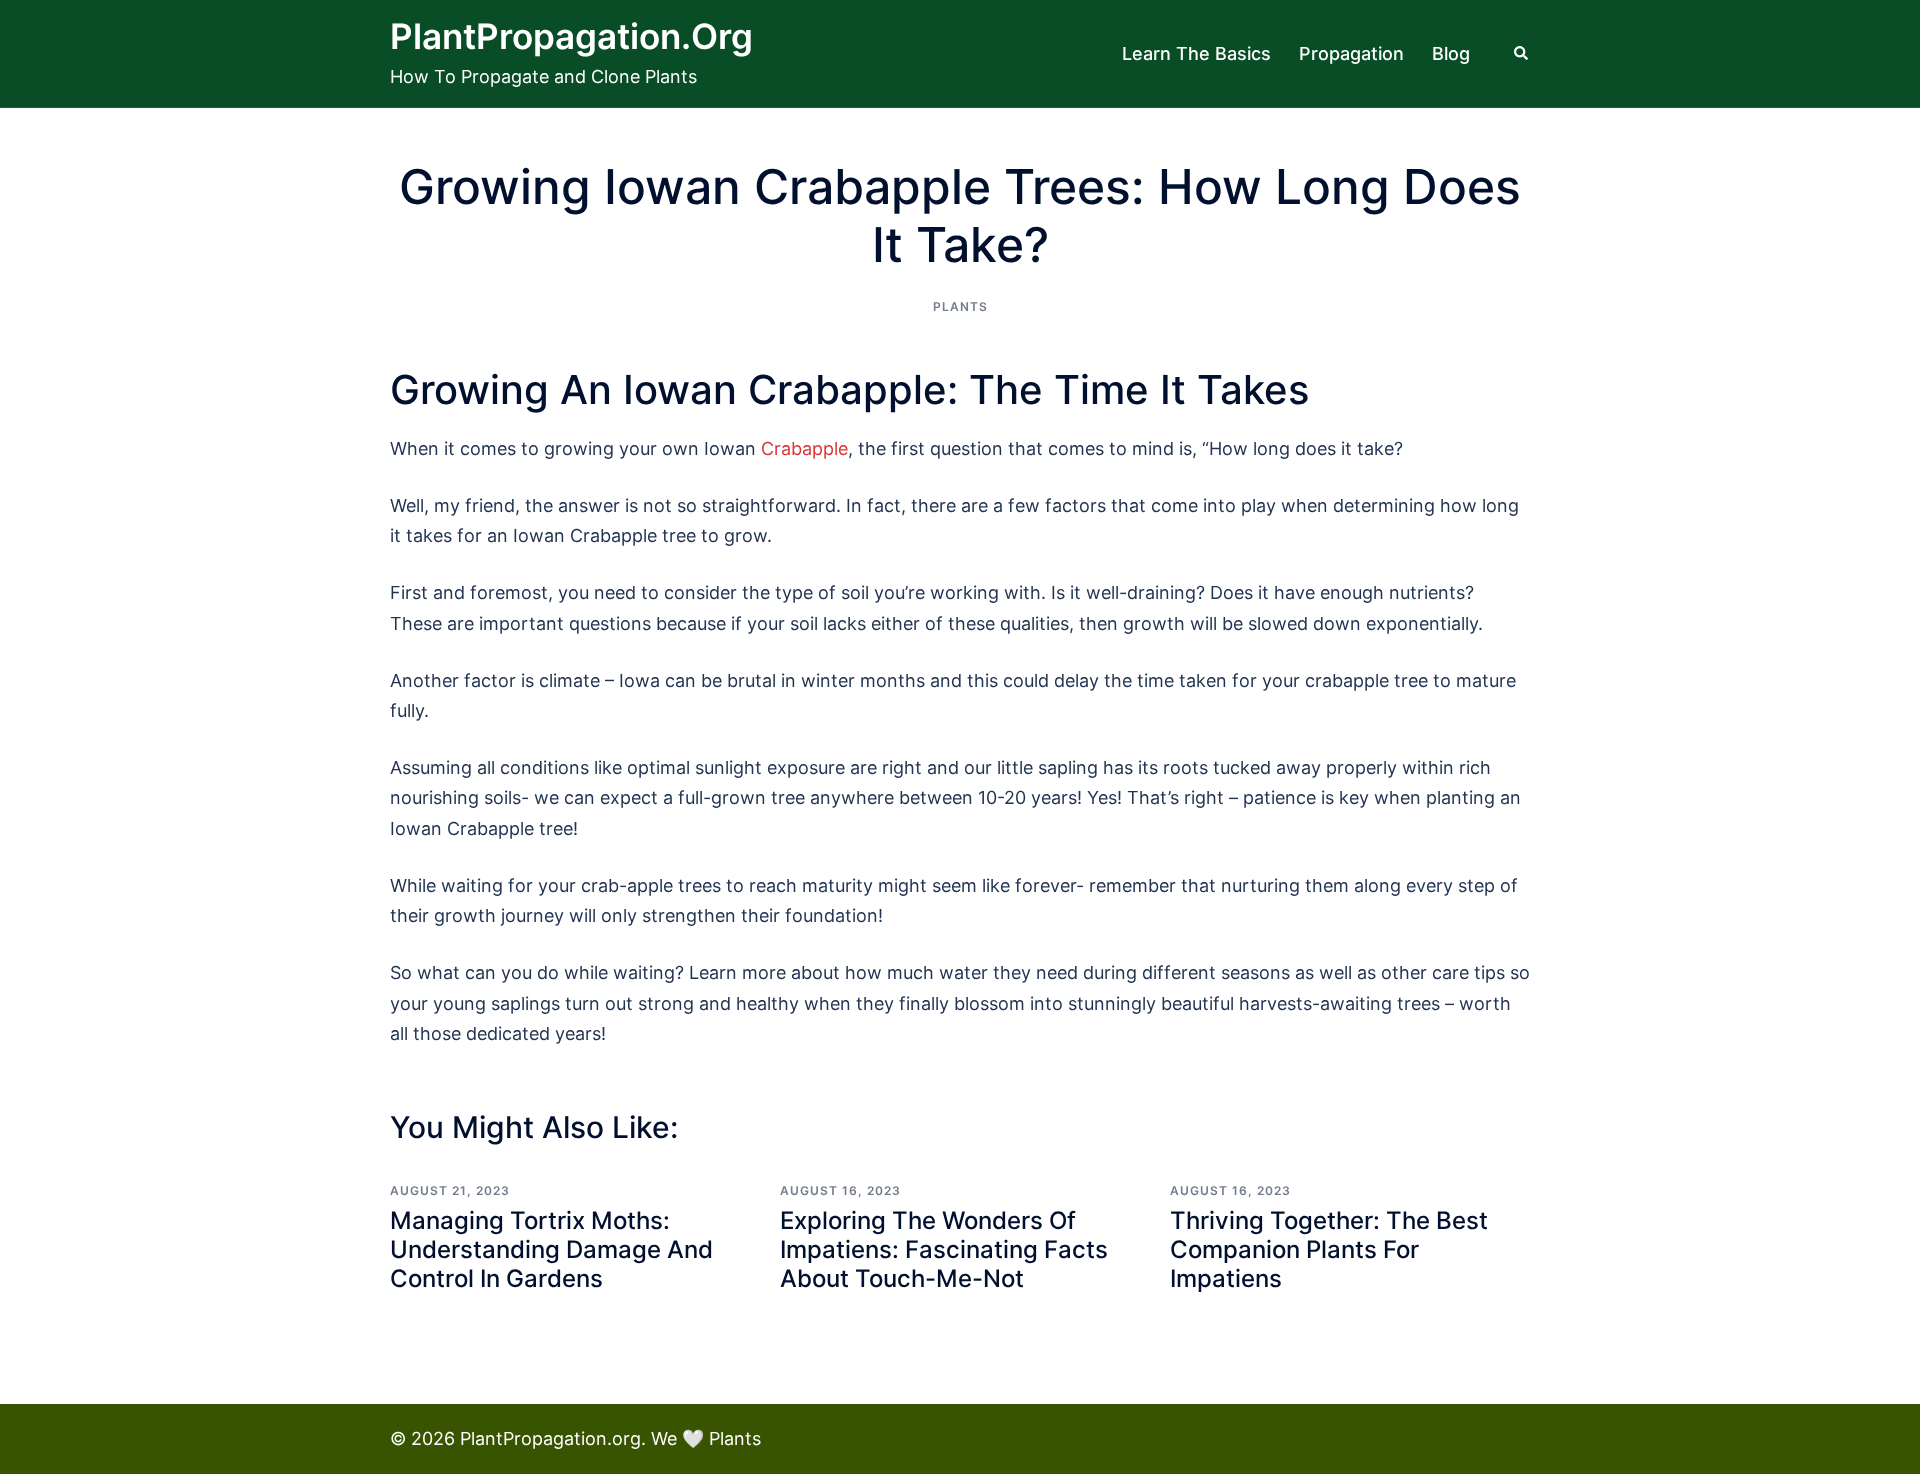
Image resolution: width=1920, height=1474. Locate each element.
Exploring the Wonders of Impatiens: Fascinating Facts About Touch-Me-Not (944, 1249)
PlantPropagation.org (571, 36)
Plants (960, 306)
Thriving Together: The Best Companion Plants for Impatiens (1329, 1249)
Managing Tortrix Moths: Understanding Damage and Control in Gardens (551, 1249)
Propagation (1351, 53)
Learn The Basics (1196, 53)
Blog (1451, 53)
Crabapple (804, 448)
